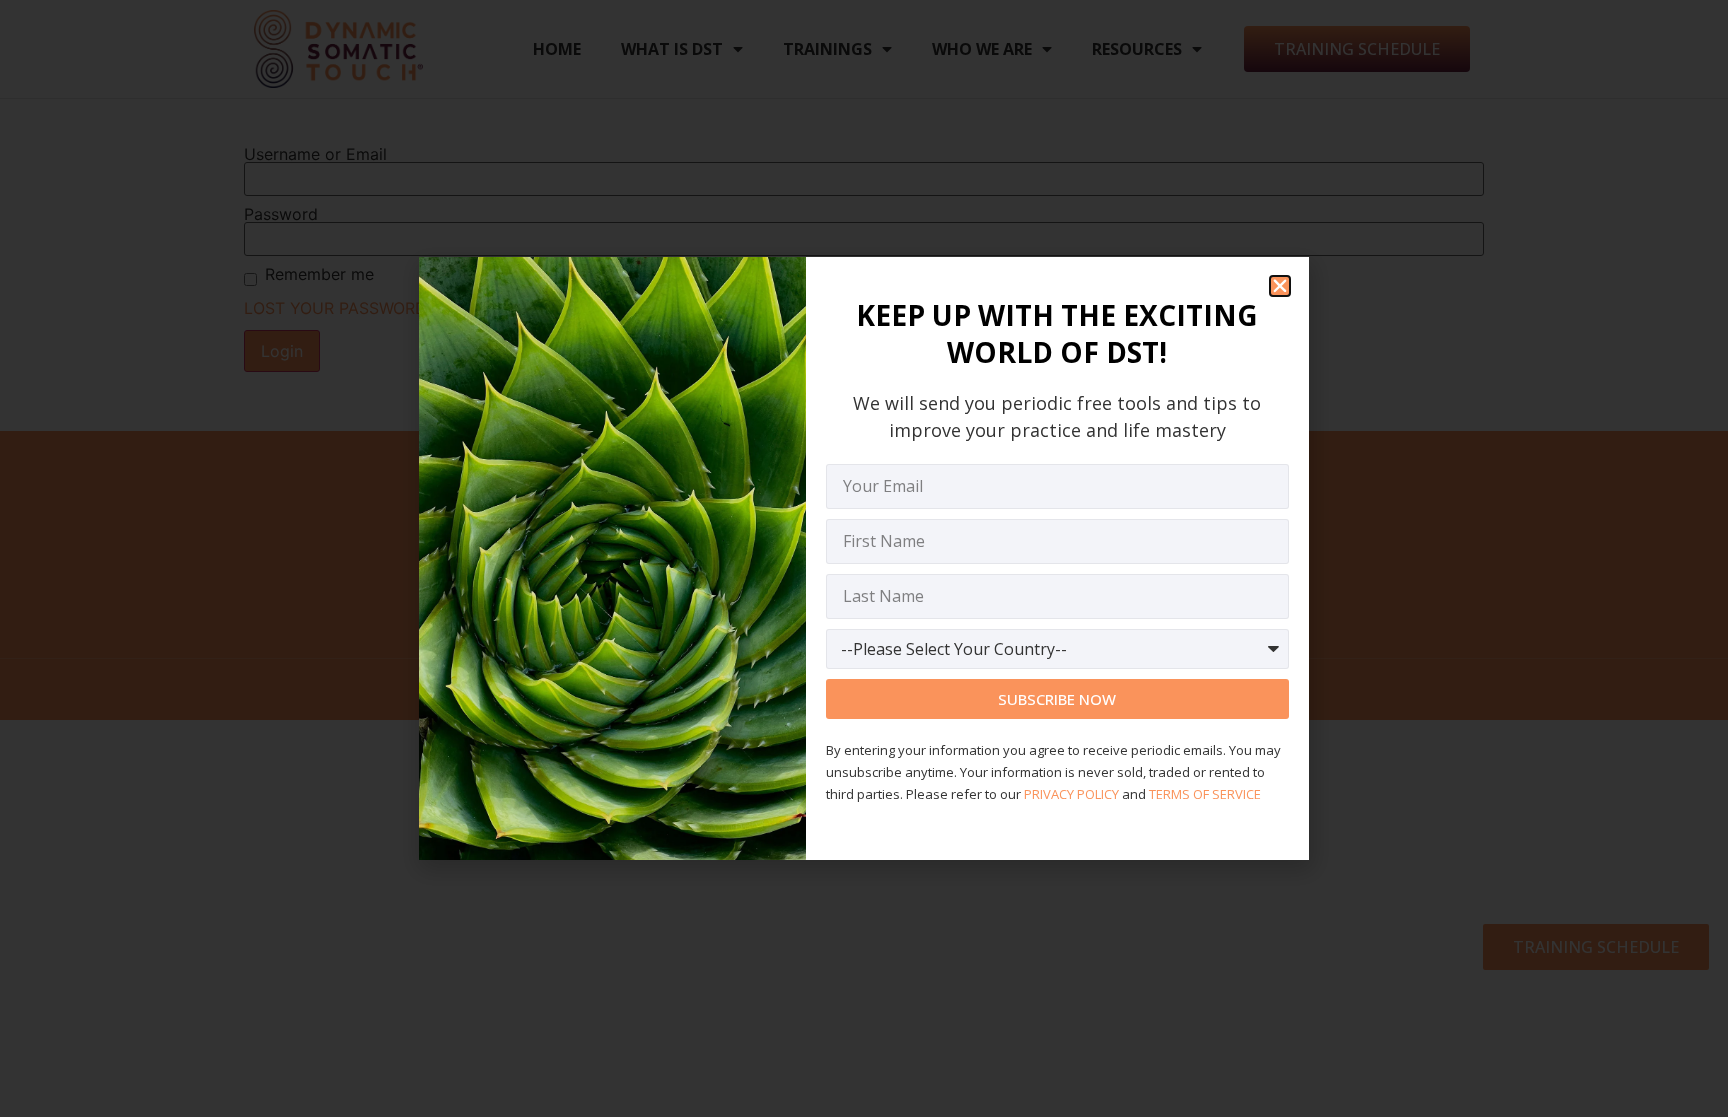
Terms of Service (1205, 794)
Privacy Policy (1071, 794)
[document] (864, 558)
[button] (1280, 286)
